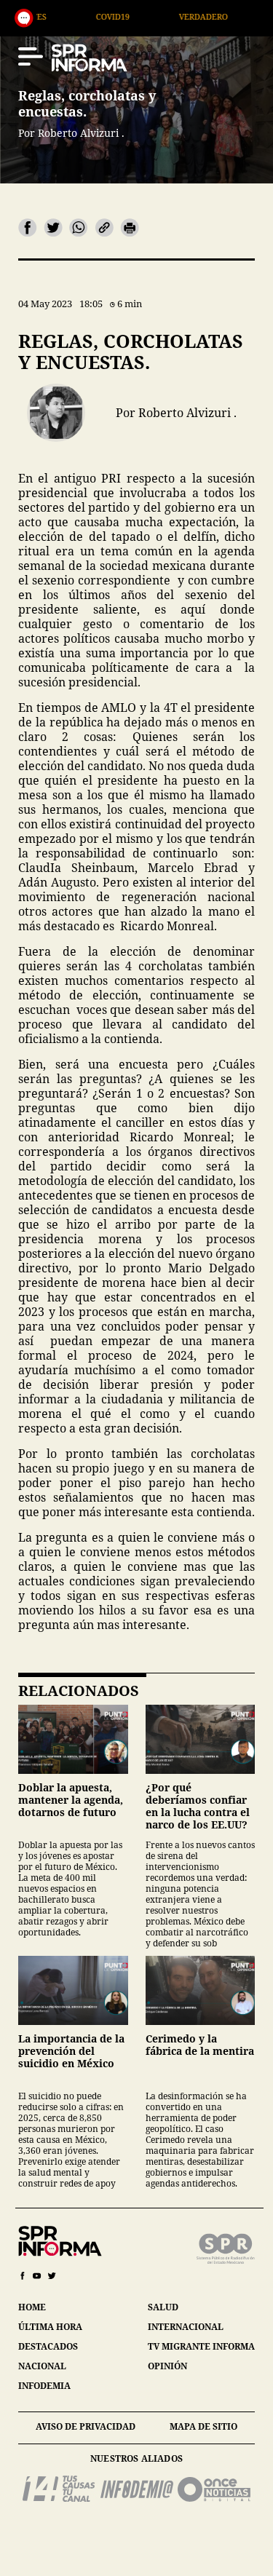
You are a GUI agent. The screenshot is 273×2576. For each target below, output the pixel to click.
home (32, 2307)
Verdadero (150, 16)
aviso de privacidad (86, 2426)
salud (163, 2307)
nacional (42, 2366)
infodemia (44, 2386)
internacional (186, 2327)
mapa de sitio (203, 2426)
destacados (48, 2346)
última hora (50, 2327)
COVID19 (60, 16)
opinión (167, 2366)
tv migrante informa (201, 2346)
